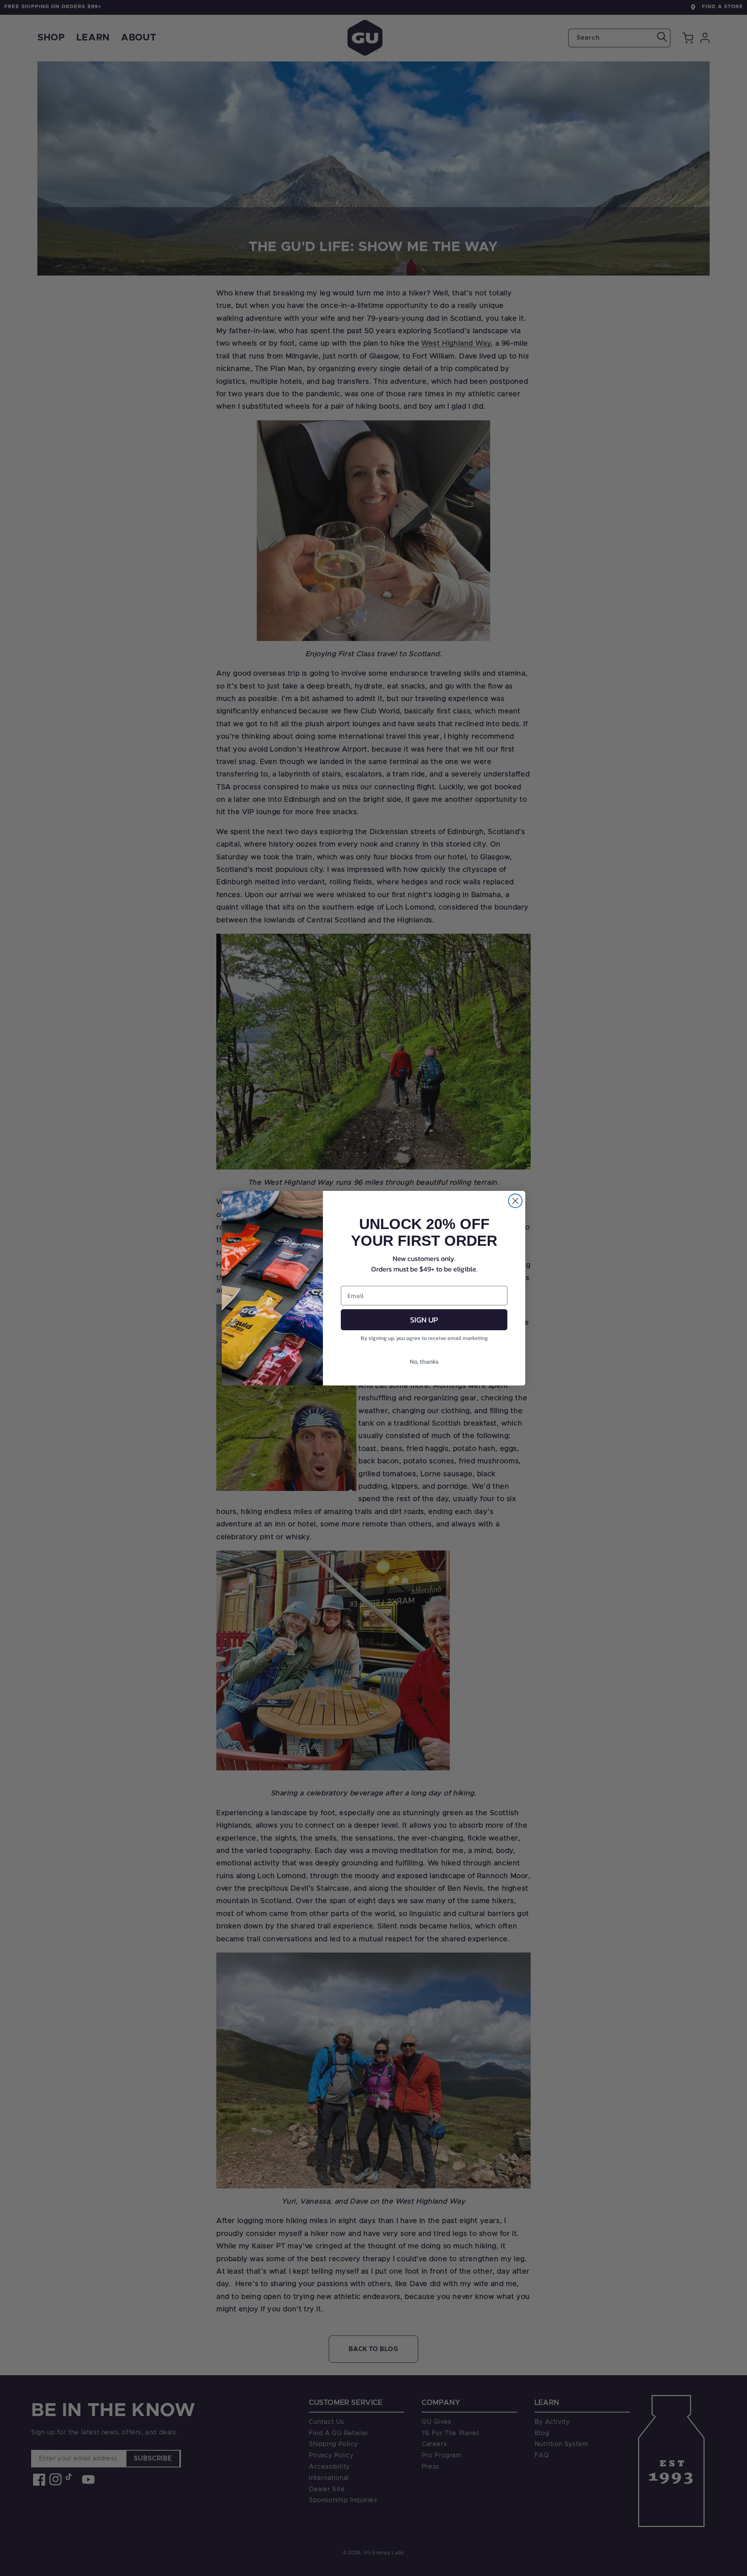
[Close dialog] (515, 1201)
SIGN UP (424, 1319)
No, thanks (424, 1361)
